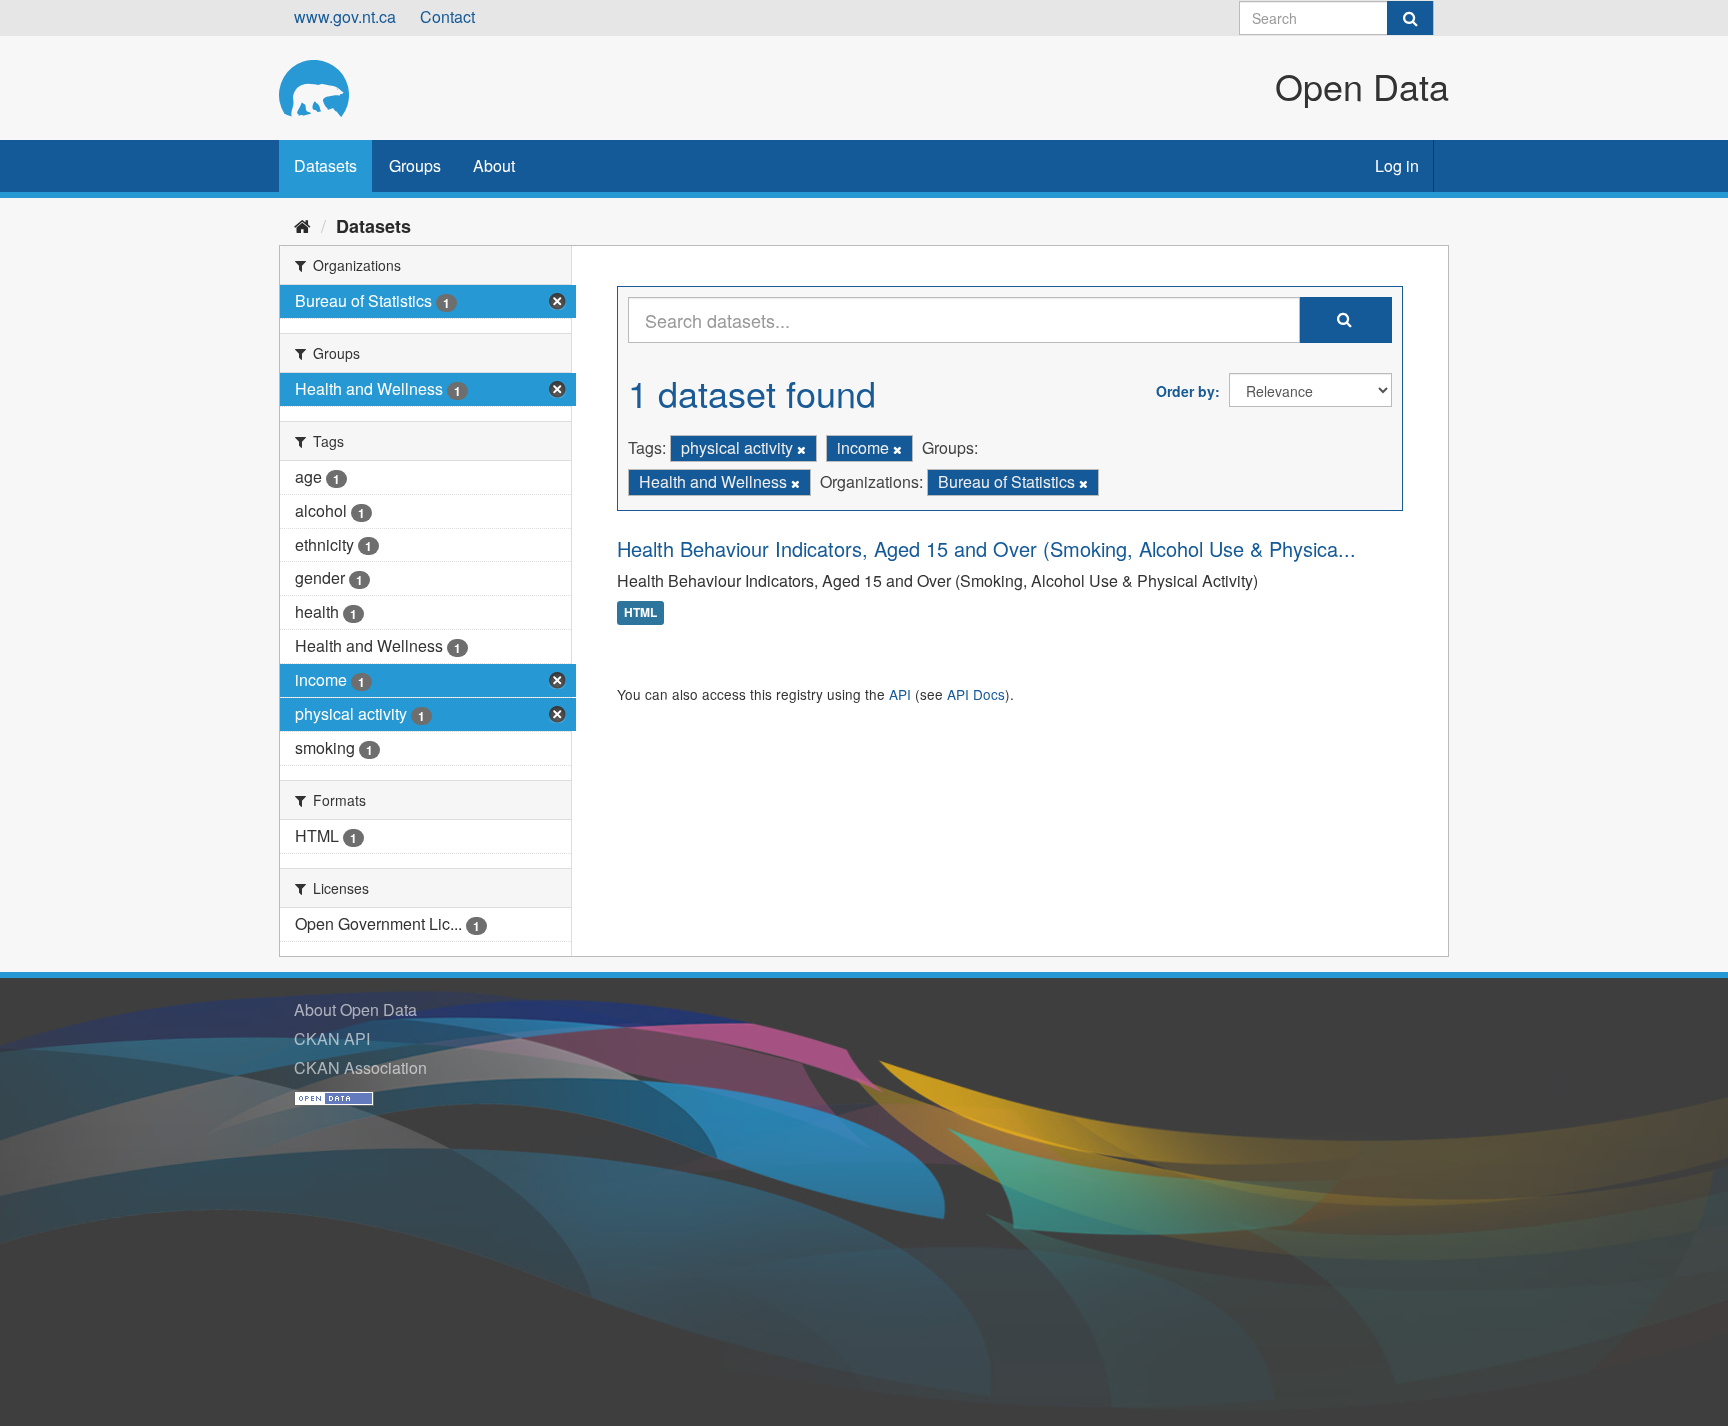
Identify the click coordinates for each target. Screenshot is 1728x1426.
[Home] (302, 225)
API (900, 694)
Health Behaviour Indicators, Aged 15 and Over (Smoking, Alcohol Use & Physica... (986, 548)
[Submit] (1410, 18)
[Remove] (801, 449)
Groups (415, 165)
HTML (640, 613)
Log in (1397, 165)
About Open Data (355, 1009)
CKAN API (332, 1038)
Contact (447, 16)
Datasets (325, 165)
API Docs (976, 694)
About (494, 165)
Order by (1185, 391)
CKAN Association (360, 1067)
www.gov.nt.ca (345, 16)
